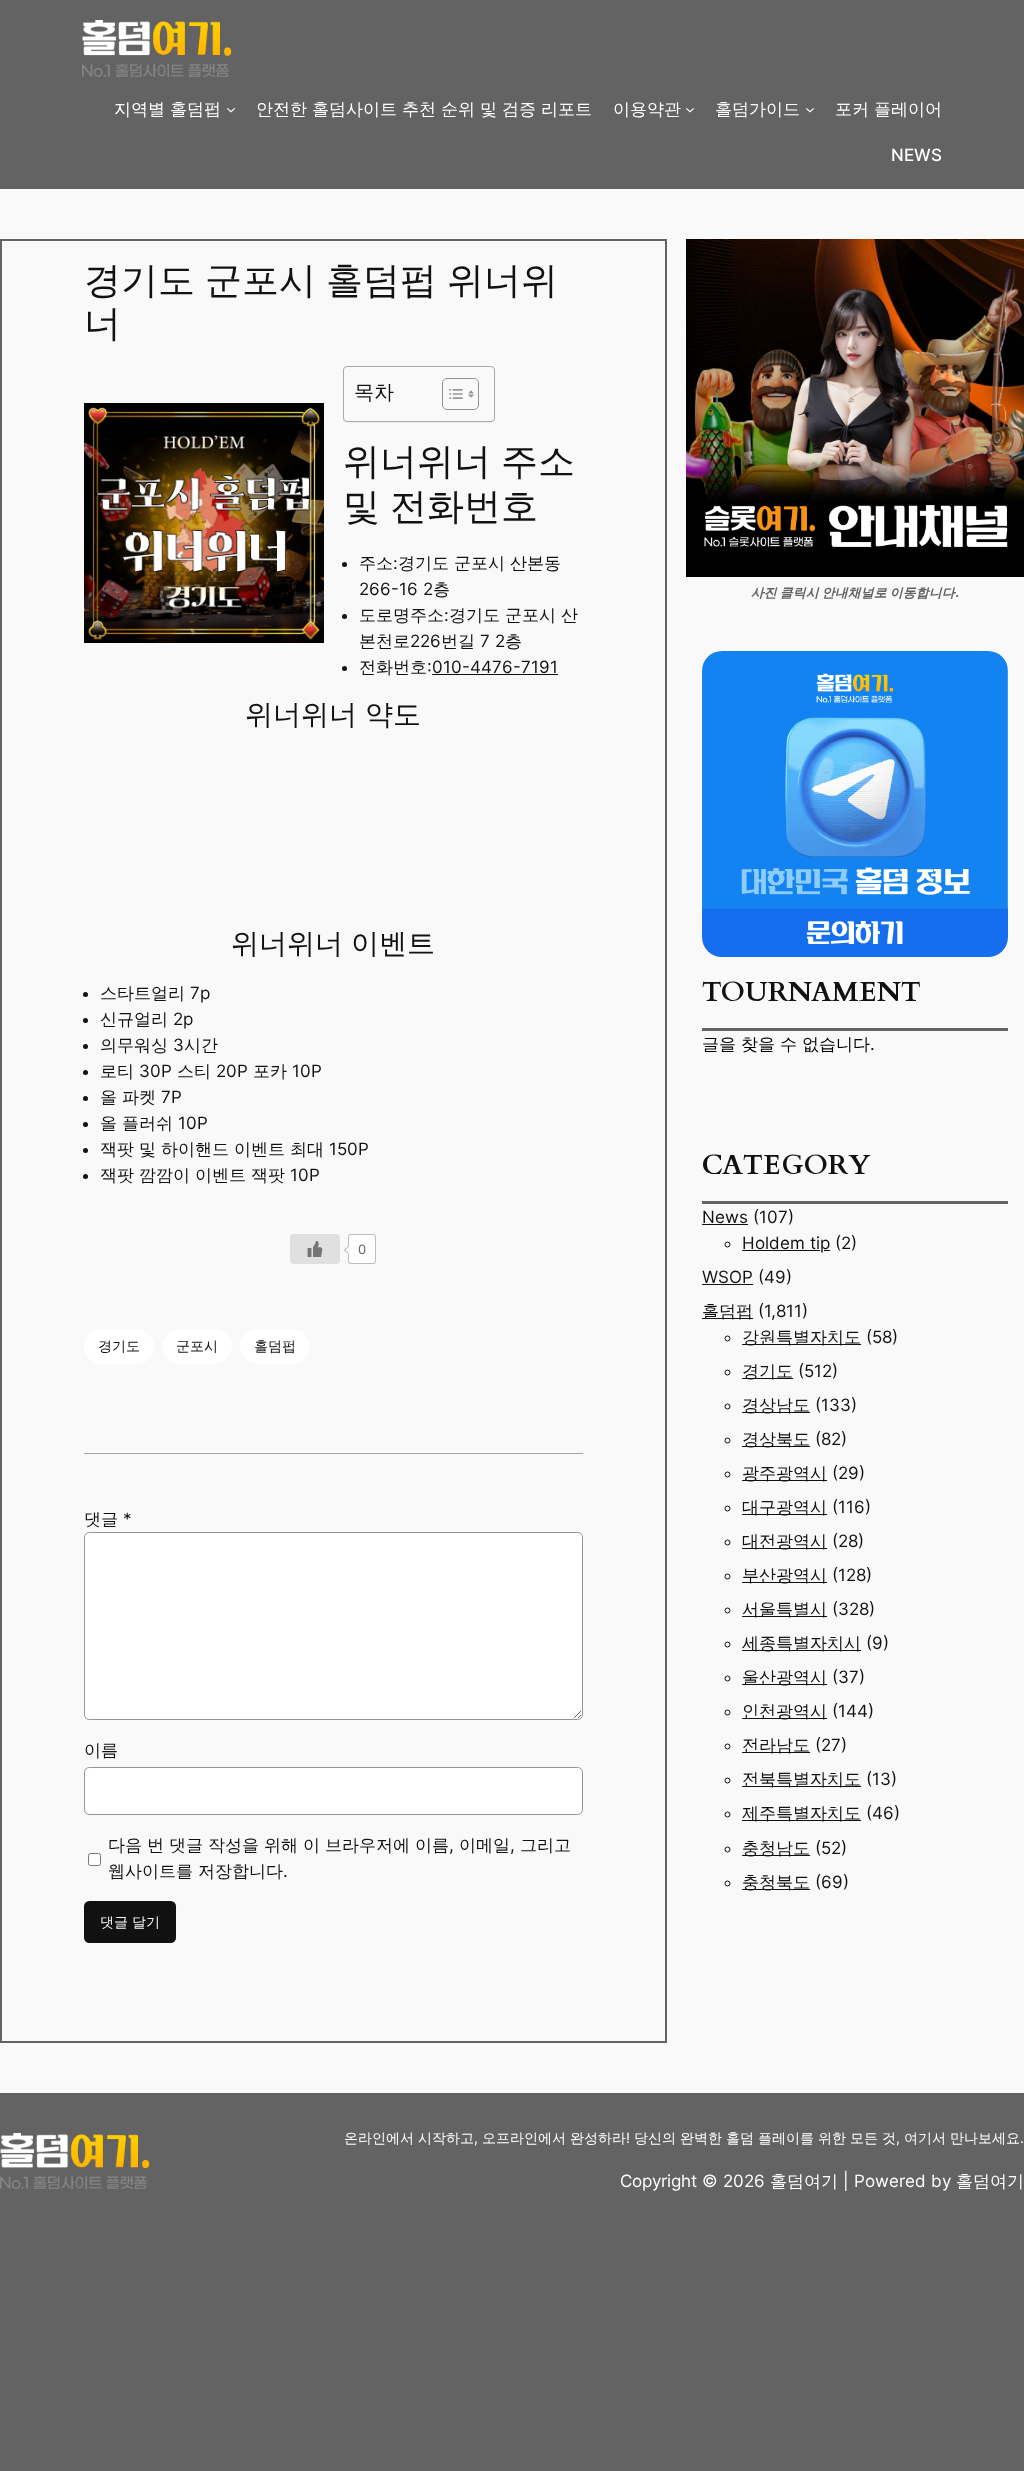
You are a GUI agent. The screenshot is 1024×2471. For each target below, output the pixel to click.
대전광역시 (784, 1541)
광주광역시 (784, 1473)
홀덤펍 (275, 1345)
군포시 (197, 1345)
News (725, 1217)
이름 (101, 1750)
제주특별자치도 (801, 1813)
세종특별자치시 (801, 1643)
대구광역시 (784, 1507)
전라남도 (776, 1745)
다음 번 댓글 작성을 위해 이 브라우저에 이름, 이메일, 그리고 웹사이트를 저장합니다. (339, 1858)
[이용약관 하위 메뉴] (690, 109)
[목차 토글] (450, 394)
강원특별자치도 (801, 1337)
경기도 (119, 1345)
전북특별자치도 (801, 1779)
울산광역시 (784, 1677)
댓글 (108, 1519)
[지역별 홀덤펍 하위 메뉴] (231, 109)
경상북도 (776, 1439)
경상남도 (776, 1405)
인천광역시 (784, 1711)
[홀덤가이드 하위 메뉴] (810, 109)
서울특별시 (784, 1609)
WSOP (727, 1277)
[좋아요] (315, 1249)
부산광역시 (784, 1575)
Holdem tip (786, 1243)
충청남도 (776, 1848)
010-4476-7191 (495, 667)
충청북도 (776, 1882)
